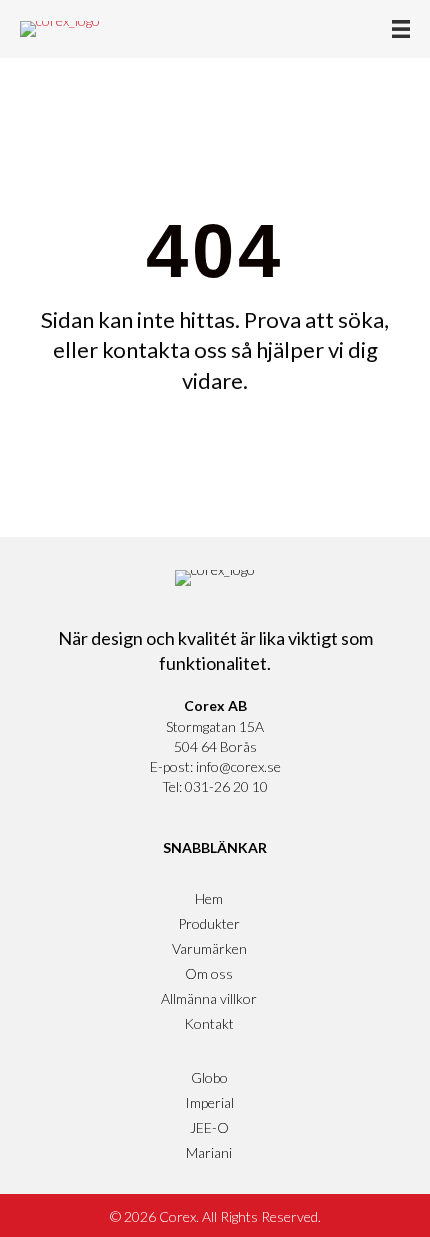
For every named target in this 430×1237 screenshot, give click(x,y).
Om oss (209, 973)
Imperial (209, 1102)
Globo (209, 1077)
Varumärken (209, 948)
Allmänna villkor (209, 998)
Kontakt (209, 1023)
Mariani (209, 1152)
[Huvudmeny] (401, 29)
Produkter (209, 923)
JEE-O (209, 1127)
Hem (209, 898)
